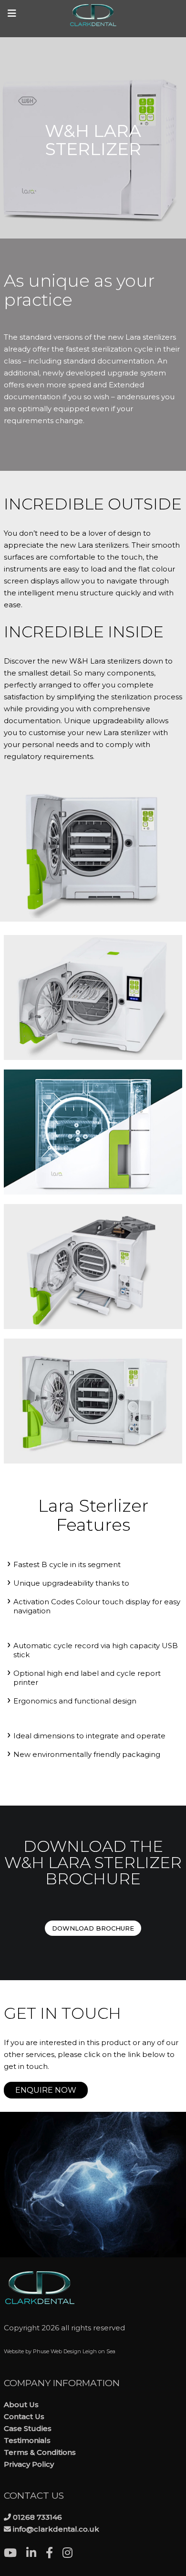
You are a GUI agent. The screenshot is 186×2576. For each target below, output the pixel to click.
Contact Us (24, 2416)
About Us (21, 2405)
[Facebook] (54, 2554)
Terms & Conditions (40, 2452)
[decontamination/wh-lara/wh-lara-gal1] (93, 1401)
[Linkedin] (36, 2554)
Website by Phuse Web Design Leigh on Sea (60, 2351)
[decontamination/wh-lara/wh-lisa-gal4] (93, 997)
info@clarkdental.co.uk (56, 2529)
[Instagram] (72, 2554)
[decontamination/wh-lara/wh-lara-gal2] (93, 1267)
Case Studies (28, 2428)
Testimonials (27, 2440)
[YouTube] (15, 2554)
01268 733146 (37, 2517)
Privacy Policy (29, 2464)
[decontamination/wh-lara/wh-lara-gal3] (93, 1132)
